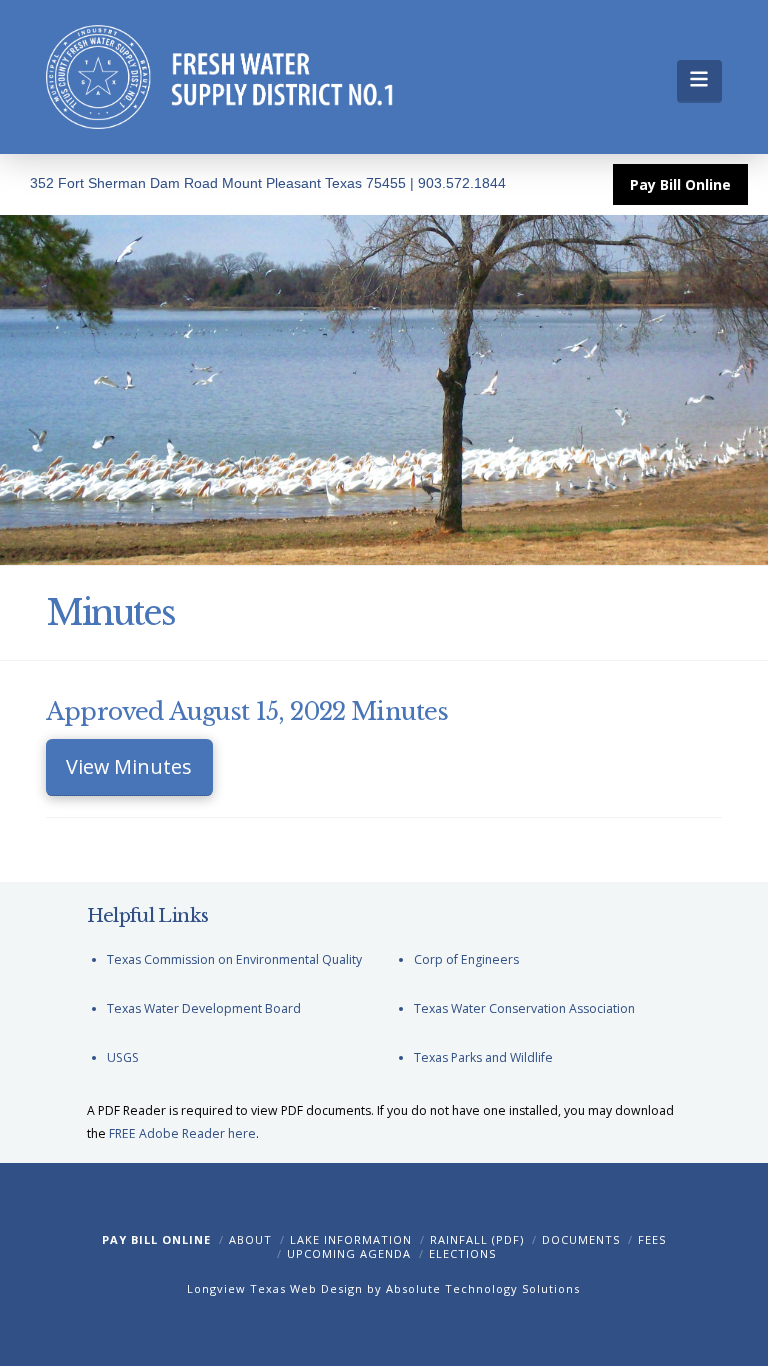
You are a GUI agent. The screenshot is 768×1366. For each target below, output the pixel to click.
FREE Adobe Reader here (182, 1133)
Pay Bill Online (156, 1239)
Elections (462, 1253)
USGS (123, 1057)
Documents (581, 1239)
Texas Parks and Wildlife (483, 1057)
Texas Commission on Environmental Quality (234, 959)
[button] (699, 80)
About (250, 1239)
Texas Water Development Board (204, 1008)
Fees (652, 1239)
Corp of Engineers (466, 959)
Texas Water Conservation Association (524, 1008)
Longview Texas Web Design (275, 1288)
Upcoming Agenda (349, 1253)
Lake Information (351, 1239)
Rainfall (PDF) (477, 1239)
